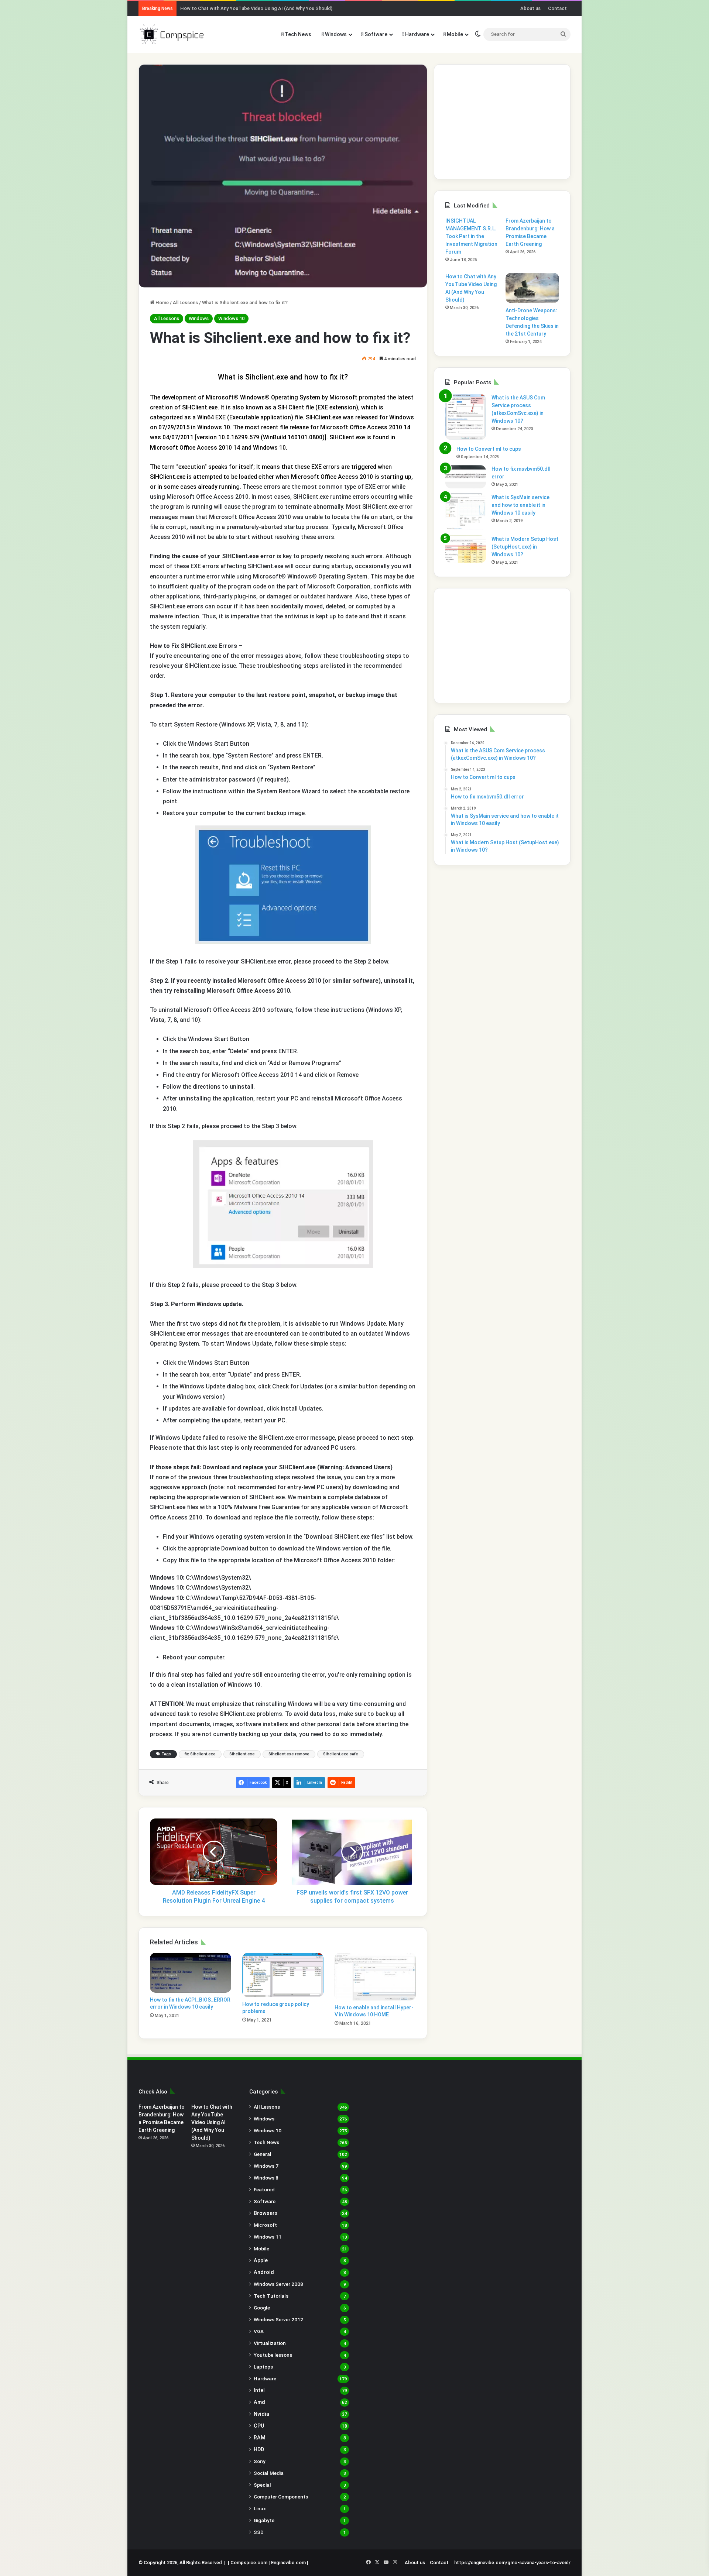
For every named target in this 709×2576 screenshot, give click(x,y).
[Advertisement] (502, 122)
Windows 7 (266, 2166)
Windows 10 (231, 318)
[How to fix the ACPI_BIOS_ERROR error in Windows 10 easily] (191, 1973)
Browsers (266, 2213)
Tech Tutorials (271, 2296)
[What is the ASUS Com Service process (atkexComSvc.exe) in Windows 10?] (466, 417)
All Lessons (185, 303)
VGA (259, 2331)
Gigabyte (264, 2520)
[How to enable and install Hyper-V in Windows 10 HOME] (375, 1977)
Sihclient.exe (242, 1754)
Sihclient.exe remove (289, 1754)
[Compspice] (172, 34)
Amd (259, 2402)
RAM (260, 2438)
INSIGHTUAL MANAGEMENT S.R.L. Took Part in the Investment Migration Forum (471, 236)
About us (530, 8)
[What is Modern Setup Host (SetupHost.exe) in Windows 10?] (466, 549)
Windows (335, 34)
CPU (259, 2426)
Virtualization (270, 2343)
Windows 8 (266, 2178)
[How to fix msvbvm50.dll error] (466, 477)
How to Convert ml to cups (489, 449)
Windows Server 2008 (278, 2284)
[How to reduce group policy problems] (283, 1975)
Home (162, 303)
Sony (260, 2461)
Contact (557, 8)
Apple (261, 2260)
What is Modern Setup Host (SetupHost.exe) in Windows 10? (525, 547)
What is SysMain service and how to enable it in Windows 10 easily (520, 505)
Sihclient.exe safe (341, 1754)
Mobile (454, 34)
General (263, 2154)
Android (264, 2272)
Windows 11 (268, 2237)
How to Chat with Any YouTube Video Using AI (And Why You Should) (256, 8)
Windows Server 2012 (278, 2319)
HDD (259, 2449)
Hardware (417, 34)
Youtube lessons (273, 2355)
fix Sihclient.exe (200, 1754)
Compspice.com (249, 2563)
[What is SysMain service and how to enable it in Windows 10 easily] (466, 512)
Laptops (263, 2367)
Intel (259, 2390)
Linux (260, 2508)
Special (262, 2485)
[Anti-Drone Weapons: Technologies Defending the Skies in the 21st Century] (532, 288)
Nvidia (261, 2414)
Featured (264, 2189)
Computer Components (281, 2497)
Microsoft (265, 2225)
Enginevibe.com (288, 2563)
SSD (259, 2532)
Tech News (297, 34)
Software (375, 34)
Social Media (269, 2473)
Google (262, 2308)
